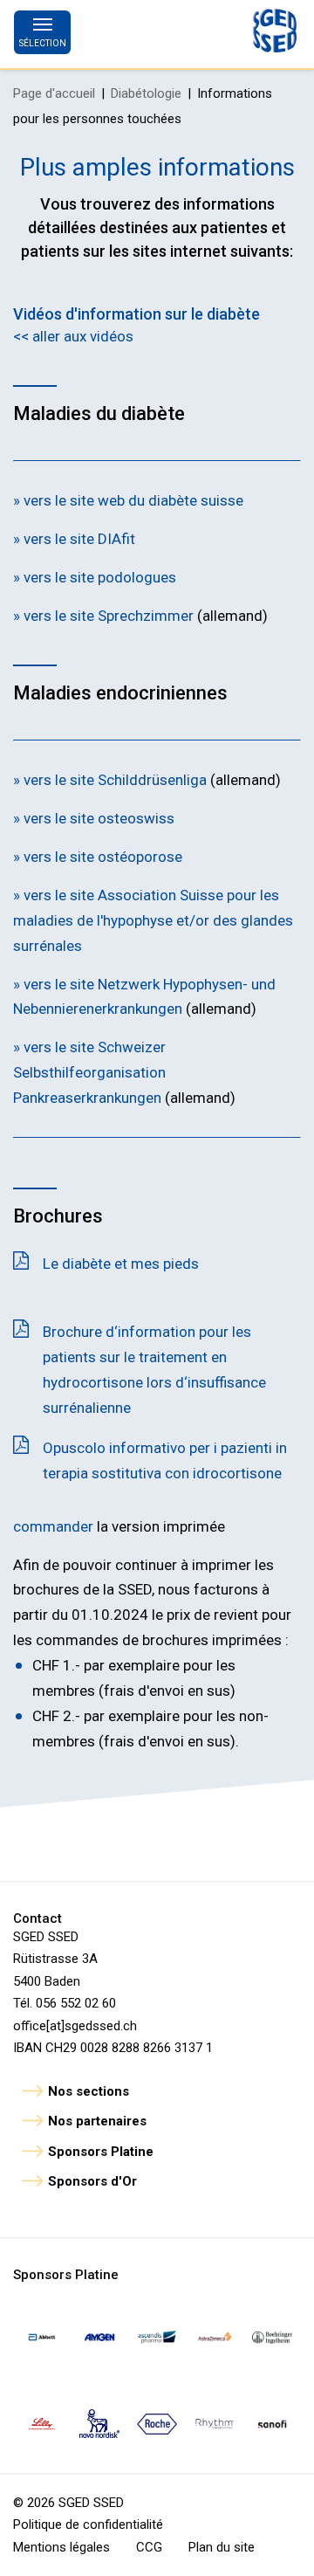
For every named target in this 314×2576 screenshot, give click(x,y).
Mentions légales (61, 2547)
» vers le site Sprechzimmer (105, 616)
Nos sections (89, 2091)
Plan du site (222, 2547)
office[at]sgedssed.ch (75, 2026)
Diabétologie (146, 93)
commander (53, 1526)
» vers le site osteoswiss (94, 818)
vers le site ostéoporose (101, 857)
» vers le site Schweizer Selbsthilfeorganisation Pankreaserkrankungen (89, 1072)
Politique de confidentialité (88, 2524)
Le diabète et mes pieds (121, 1264)
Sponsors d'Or (92, 2181)
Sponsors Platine (101, 2152)
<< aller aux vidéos (73, 336)
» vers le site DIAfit (74, 539)
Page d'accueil (54, 93)
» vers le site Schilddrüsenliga (112, 780)
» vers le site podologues (95, 577)
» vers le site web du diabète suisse (128, 500)
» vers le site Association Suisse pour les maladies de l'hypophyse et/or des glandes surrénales (153, 920)
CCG (149, 2547)
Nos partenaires (97, 2121)
